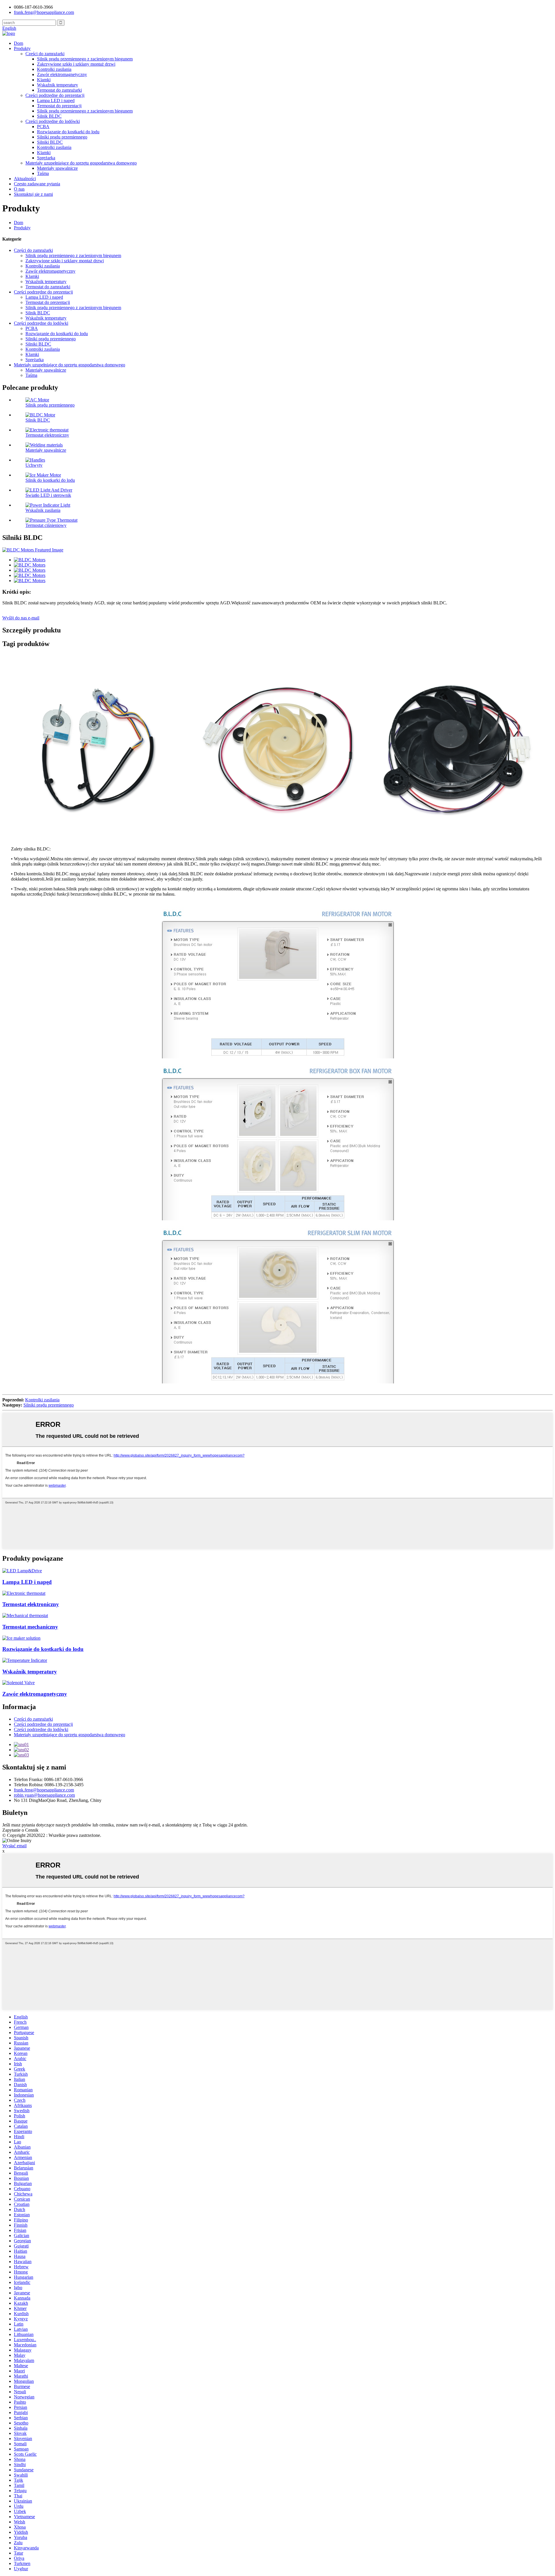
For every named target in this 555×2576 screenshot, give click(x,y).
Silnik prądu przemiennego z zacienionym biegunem (85, 59)
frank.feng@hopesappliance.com (44, 1790)
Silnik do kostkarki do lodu (50, 480)
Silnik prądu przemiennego (50, 405)
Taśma (43, 173)
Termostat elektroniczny (47, 435)
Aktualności (25, 179)
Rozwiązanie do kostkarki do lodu (68, 132)
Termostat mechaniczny (30, 1627)
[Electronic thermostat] (24, 1593)
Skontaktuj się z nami (33, 194)
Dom (18, 43)
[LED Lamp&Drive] (22, 1571)
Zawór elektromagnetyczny (62, 74)
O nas (19, 189)
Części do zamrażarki (45, 54)
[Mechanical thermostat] (25, 1615)
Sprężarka (46, 158)
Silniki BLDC (50, 142)
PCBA (43, 127)
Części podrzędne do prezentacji (55, 95)
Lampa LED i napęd (56, 100)
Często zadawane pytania (37, 184)
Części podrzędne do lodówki (53, 121)
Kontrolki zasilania (54, 69)
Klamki (44, 80)
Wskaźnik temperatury (58, 85)
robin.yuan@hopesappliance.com (44, 1795)
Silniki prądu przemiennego (62, 137)
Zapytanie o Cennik (20, 1830)
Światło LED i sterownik (48, 495)
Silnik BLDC (49, 116)
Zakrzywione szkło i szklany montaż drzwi (76, 64)
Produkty (22, 48)
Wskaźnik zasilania (43, 510)
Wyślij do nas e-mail (21, 618)
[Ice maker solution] (21, 1638)
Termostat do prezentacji (59, 106)
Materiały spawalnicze (57, 168)
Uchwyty (34, 465)
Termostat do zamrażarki (59, 90)
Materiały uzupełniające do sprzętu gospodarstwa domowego (81, 163)
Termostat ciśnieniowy (46, 525)
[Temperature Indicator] (25, 1660)
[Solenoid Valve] (18, 1683)
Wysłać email (14, 1846)
